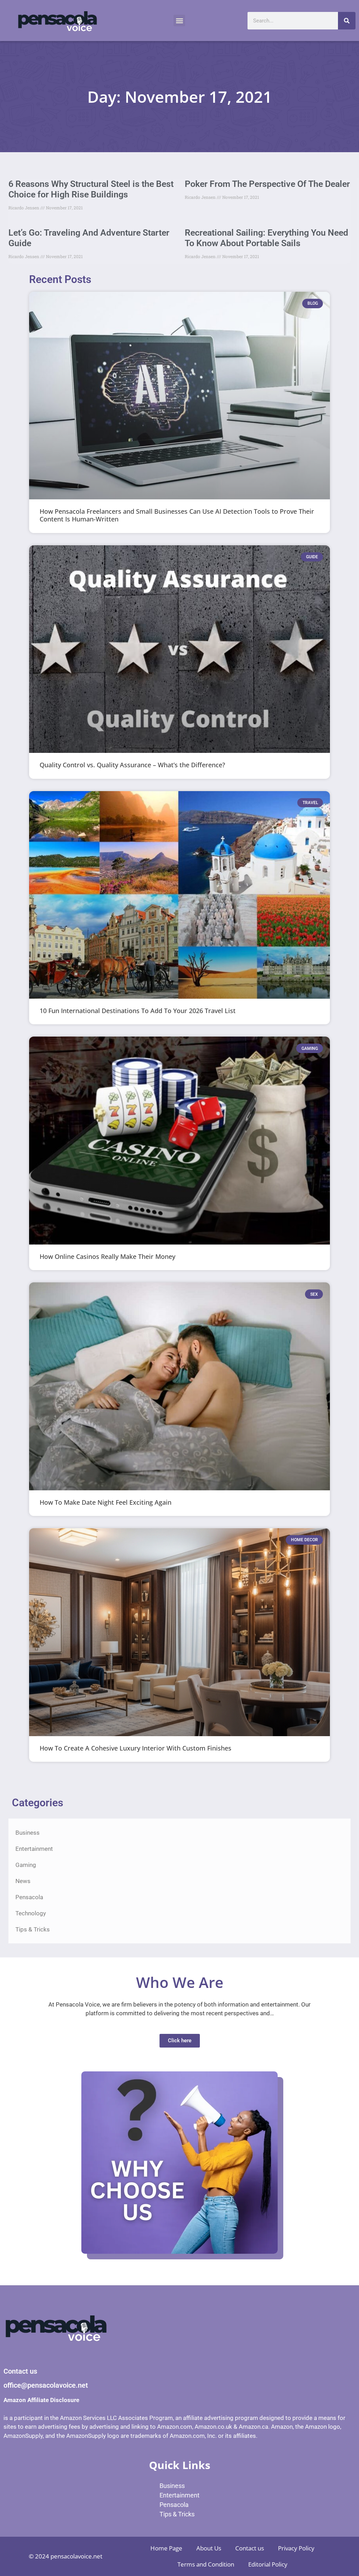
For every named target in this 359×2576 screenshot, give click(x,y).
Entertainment (34, 1849)
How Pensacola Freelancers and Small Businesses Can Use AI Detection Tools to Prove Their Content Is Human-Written (177, 515)
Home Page (166, 2548)
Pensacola (29, 1897)
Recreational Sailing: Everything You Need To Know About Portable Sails (266, 238)
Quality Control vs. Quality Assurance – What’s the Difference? (132, 765)
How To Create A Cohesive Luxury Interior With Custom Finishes (136, 1748)
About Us (209, 2548)
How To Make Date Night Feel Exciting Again (106, 1502)
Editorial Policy (268, 2564)
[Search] (347, 21)
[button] (179, 21)
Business (28, 1833)
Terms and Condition (206, 2564)
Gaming (26, 1865)
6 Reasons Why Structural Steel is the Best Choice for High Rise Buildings (91, 189)
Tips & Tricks (33, 1929)
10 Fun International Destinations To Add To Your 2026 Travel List (138, 1011)
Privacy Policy (296, 2548)
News (23, 1881)
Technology (31, 1913)
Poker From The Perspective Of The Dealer (267, 184)
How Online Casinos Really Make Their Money (107, 1256)
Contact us (250, 2548)
